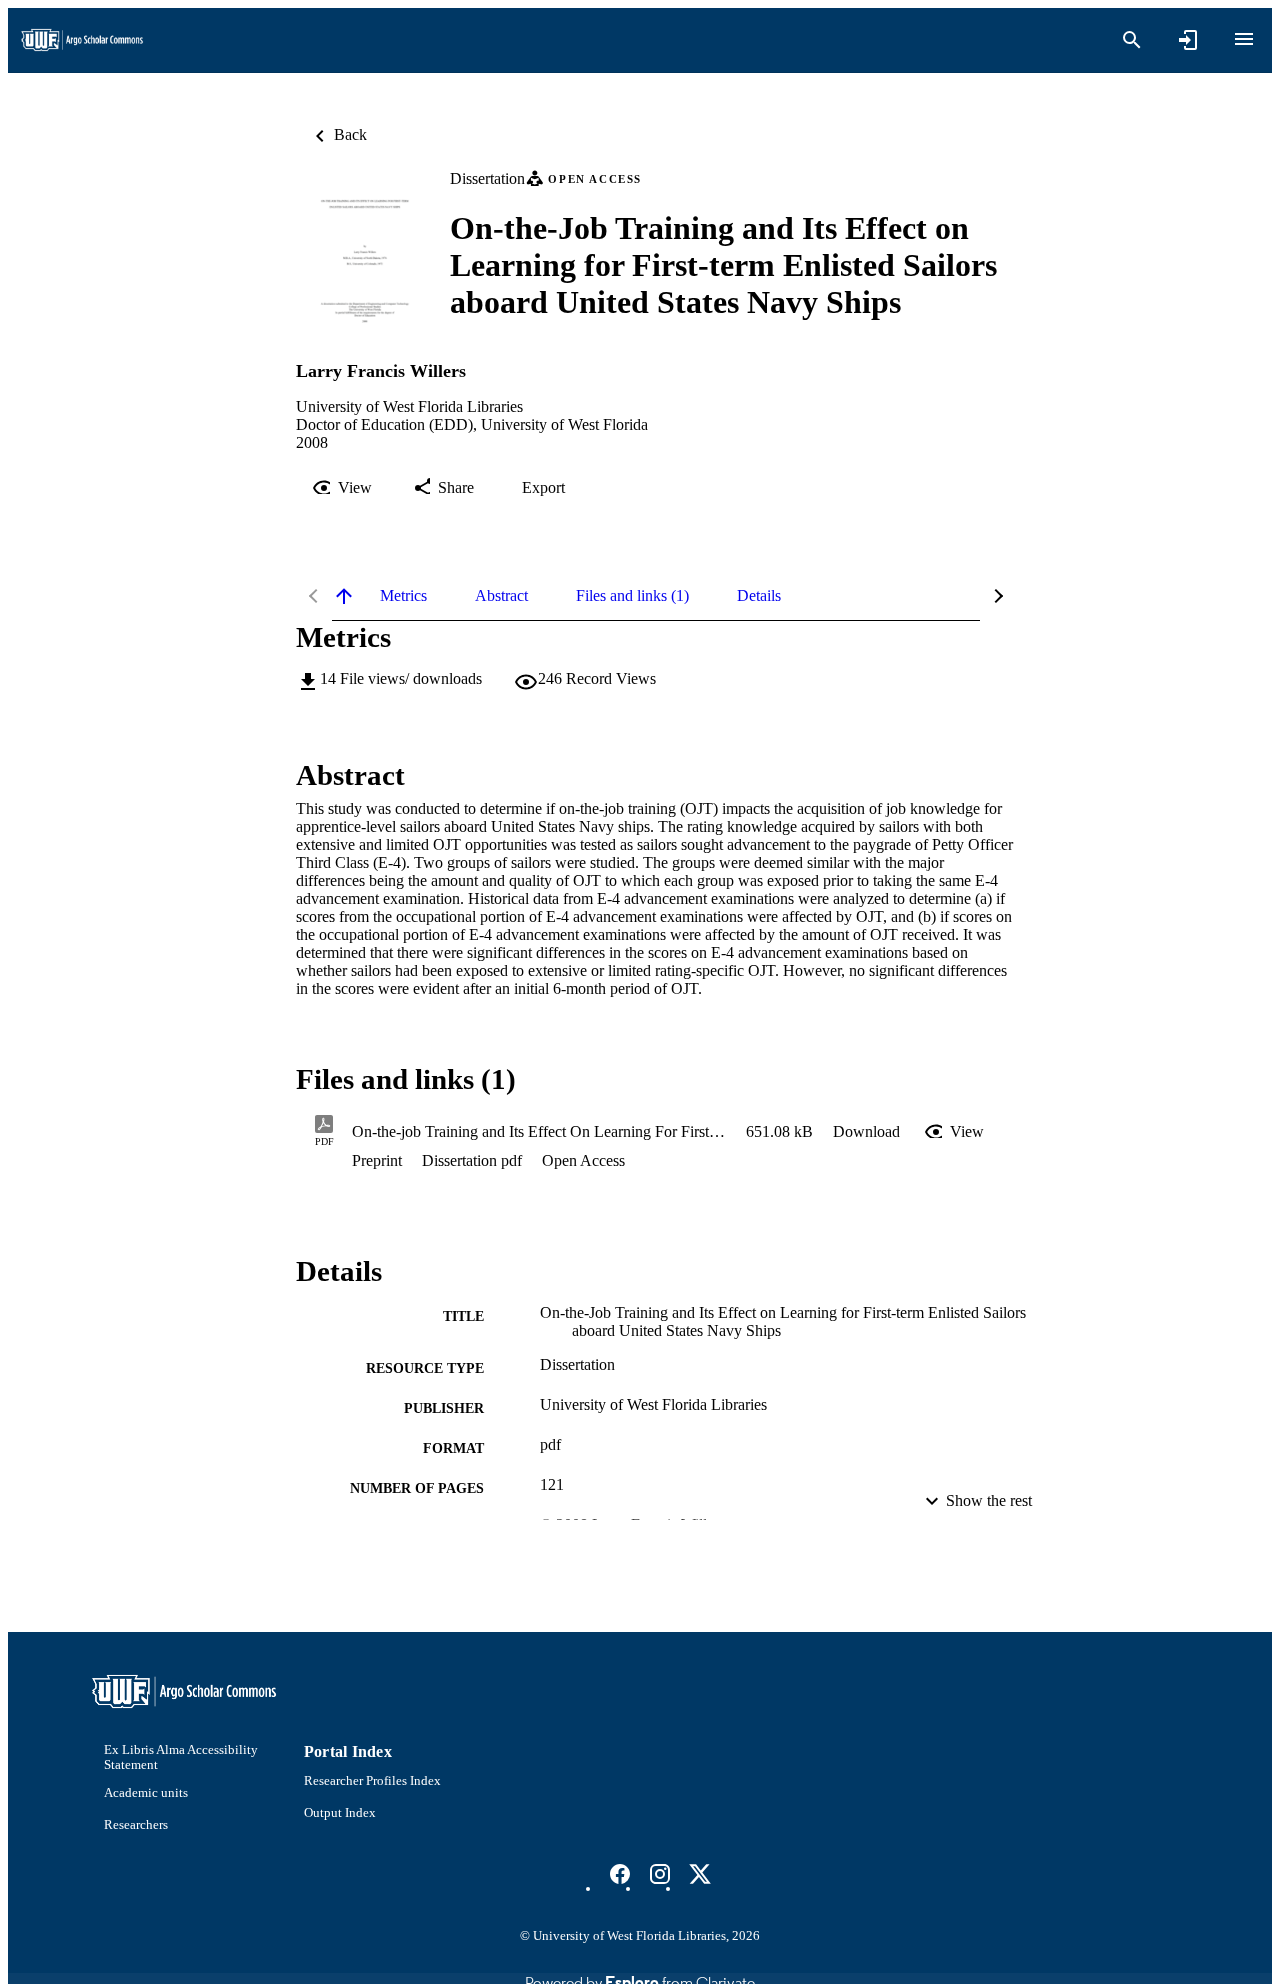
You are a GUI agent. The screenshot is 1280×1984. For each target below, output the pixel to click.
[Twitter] (700, 1874)
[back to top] (344, 596)
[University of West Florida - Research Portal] (82, 40)
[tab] (403, 596)
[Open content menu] (1244, 39)
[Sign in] (1188, 40)
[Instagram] (660, 1874)
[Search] (1132, 40)
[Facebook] (620, 1874)
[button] (866, 1132)
